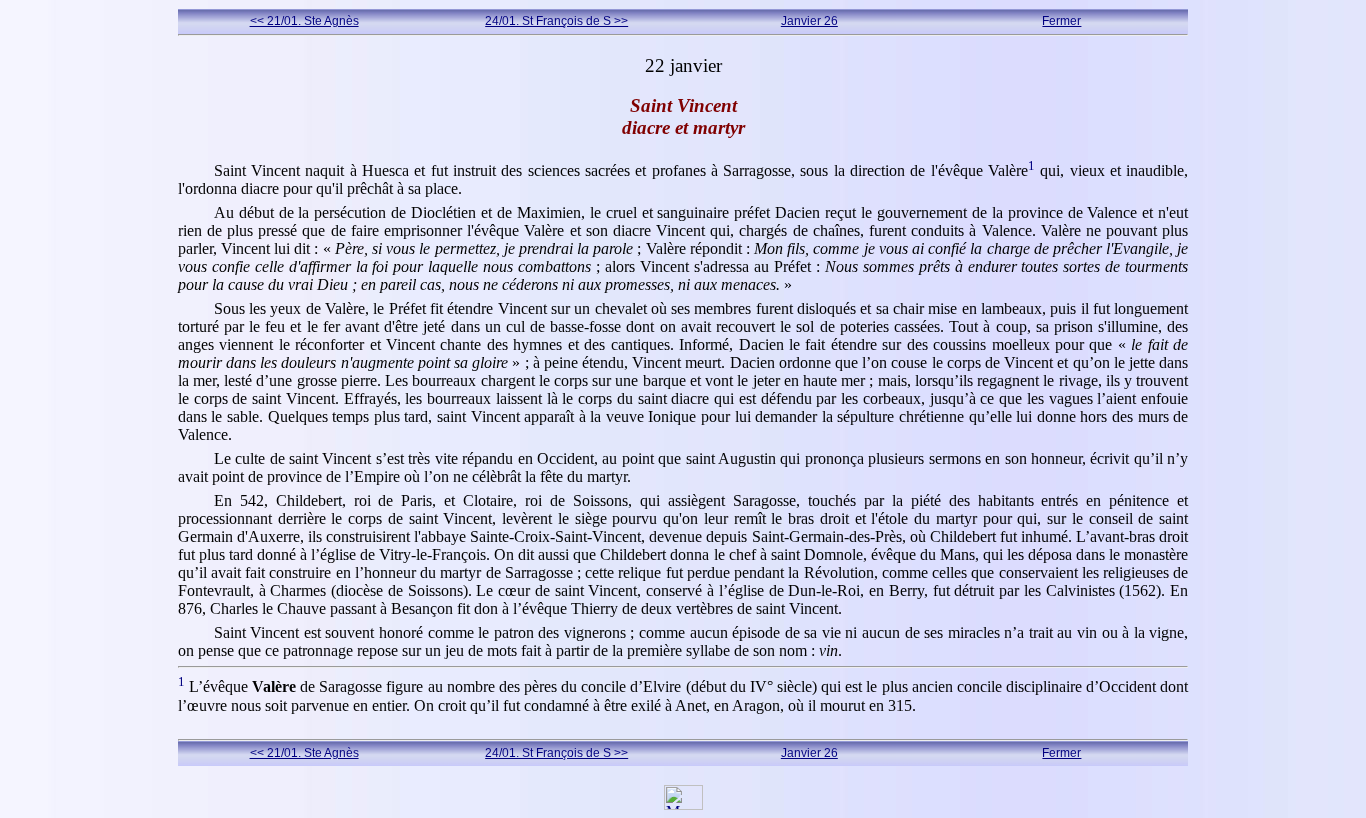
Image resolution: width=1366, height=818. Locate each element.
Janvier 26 (809, 21)
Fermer (1061, 21)
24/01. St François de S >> (556, 21)
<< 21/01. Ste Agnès (304, 21)
